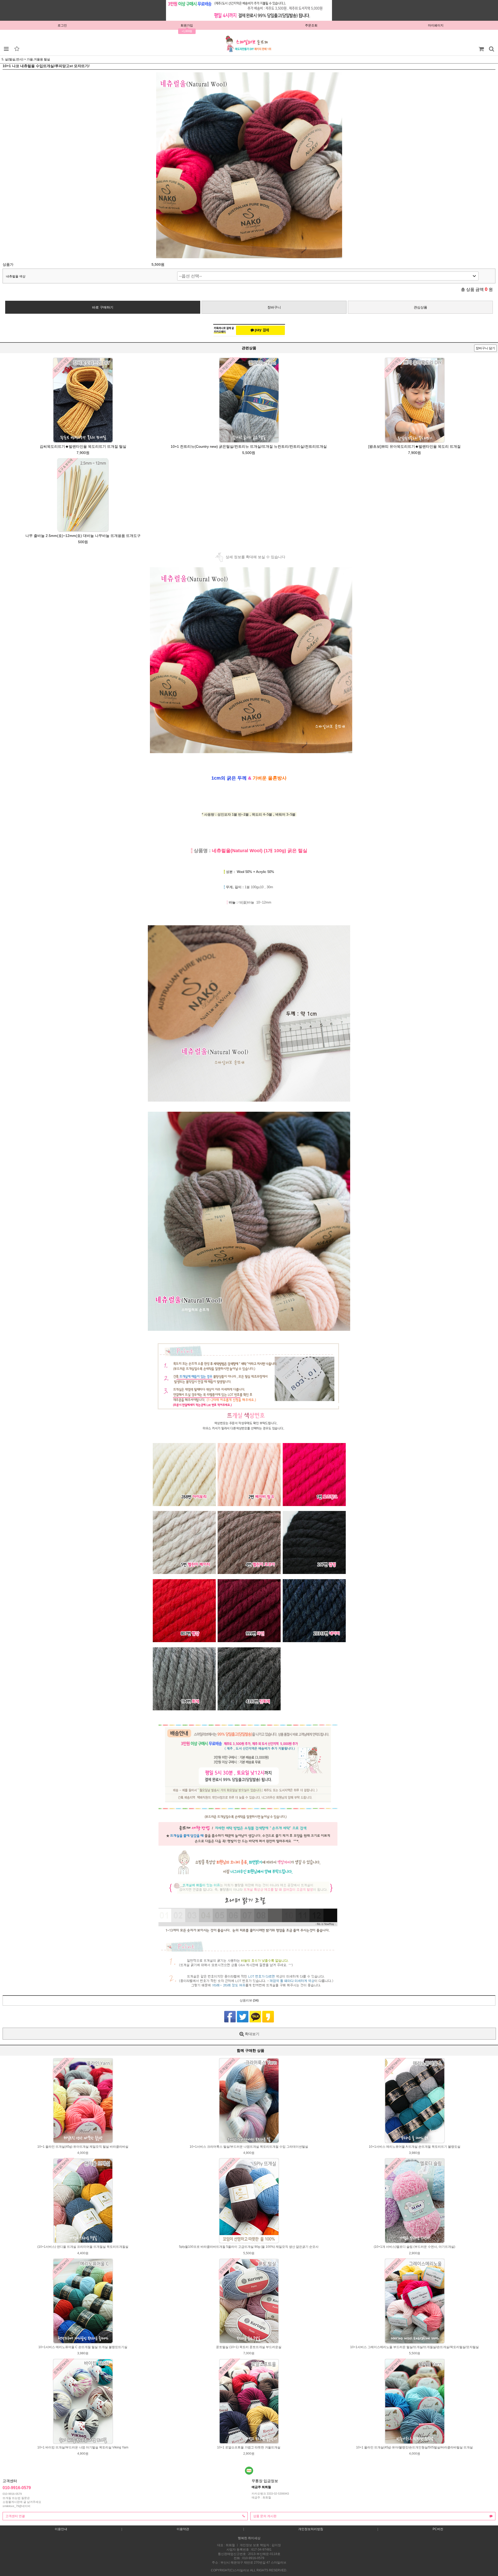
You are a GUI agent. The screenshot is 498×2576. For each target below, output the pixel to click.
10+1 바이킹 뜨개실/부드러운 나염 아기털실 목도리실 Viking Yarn (83, 2447)
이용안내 (61, 2529)
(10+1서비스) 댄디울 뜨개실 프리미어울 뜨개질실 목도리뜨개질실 (83, 2247)
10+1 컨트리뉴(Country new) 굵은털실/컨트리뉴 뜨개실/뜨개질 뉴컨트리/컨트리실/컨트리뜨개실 (249, 446)
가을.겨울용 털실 (38, 59)
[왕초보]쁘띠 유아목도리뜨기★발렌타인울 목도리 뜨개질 (414, 446)
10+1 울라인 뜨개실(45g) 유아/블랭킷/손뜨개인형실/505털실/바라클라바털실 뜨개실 (414, 2447)
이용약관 (183, 2529)
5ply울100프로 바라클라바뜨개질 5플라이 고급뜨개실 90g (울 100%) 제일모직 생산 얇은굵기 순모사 (249, 2247)
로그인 (62, 25)
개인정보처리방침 (311, 2529)
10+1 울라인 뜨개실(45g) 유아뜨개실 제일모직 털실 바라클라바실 (83, 2147)
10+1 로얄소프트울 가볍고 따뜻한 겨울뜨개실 (249, 2447)
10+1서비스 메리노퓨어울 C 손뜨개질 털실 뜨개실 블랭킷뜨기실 (83, 2347)
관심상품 (420, 307)
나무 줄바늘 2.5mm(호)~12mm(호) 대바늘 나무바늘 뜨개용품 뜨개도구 (83, 536)
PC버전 (438, 2529)
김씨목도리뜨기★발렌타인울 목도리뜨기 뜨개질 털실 (83, 446)
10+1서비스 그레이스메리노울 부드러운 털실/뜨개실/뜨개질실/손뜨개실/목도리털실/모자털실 (414, 2347)
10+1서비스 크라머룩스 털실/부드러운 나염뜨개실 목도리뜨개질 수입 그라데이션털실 (249, 2147)
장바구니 (274, 307)
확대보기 (252, 2034)
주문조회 (311, 25)
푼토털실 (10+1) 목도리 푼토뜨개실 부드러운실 (249, 2347)
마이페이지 (436, 25)
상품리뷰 (249, 2000)
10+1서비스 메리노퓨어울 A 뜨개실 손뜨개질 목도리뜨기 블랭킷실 (415, 2147)
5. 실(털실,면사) (12, 59)
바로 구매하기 (103, 307)
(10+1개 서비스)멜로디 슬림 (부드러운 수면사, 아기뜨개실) (414, 2247)
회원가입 (187, 25)
